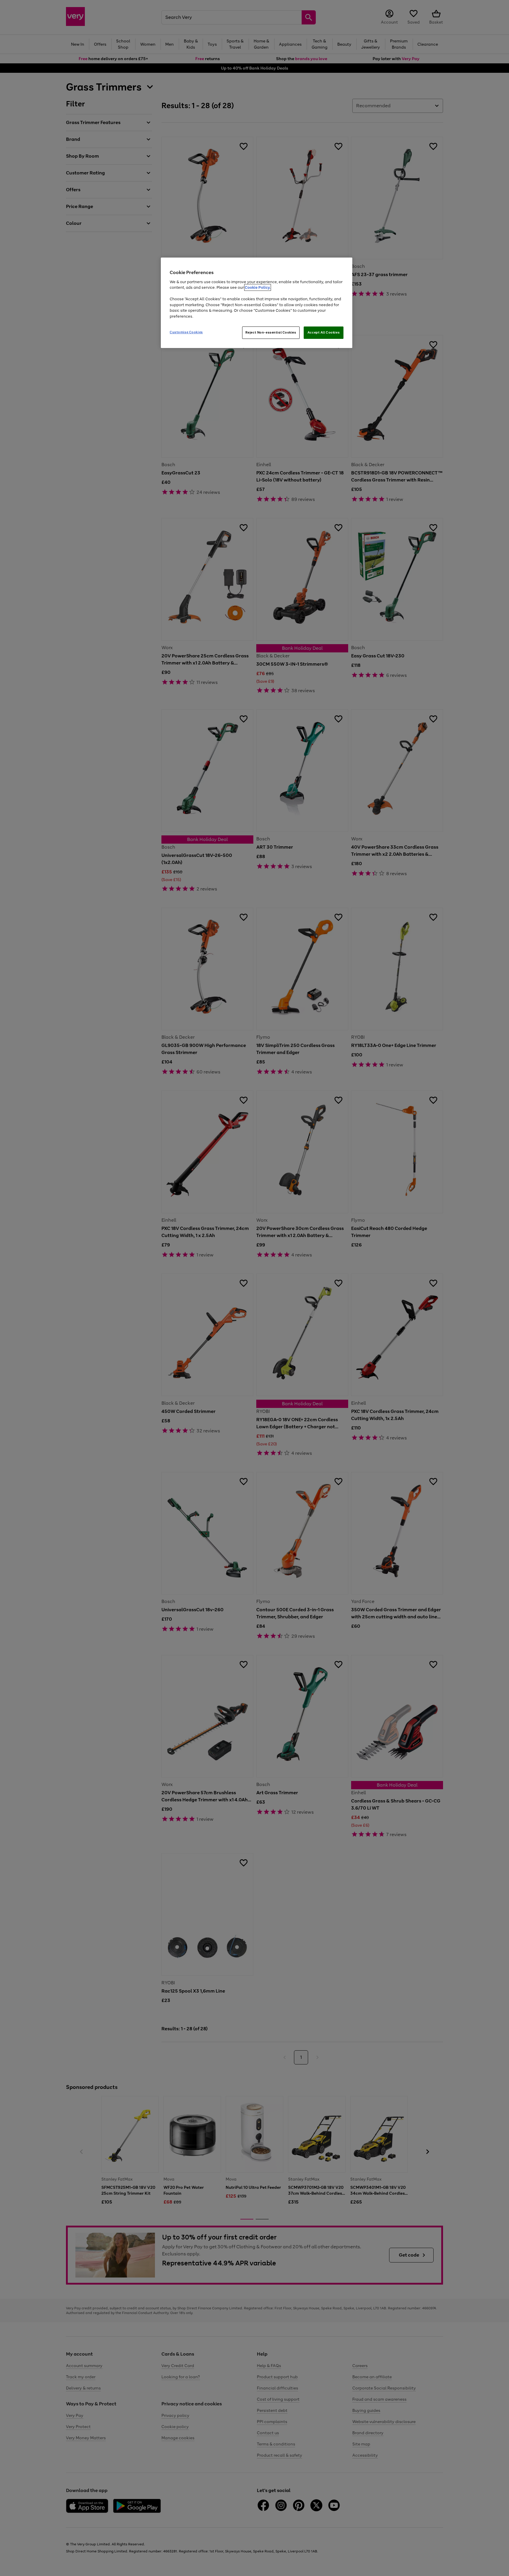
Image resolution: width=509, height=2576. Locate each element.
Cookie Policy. (258, 287)
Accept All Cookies (324, 332)
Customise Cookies (186, 332)
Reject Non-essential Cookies (271, 332)
